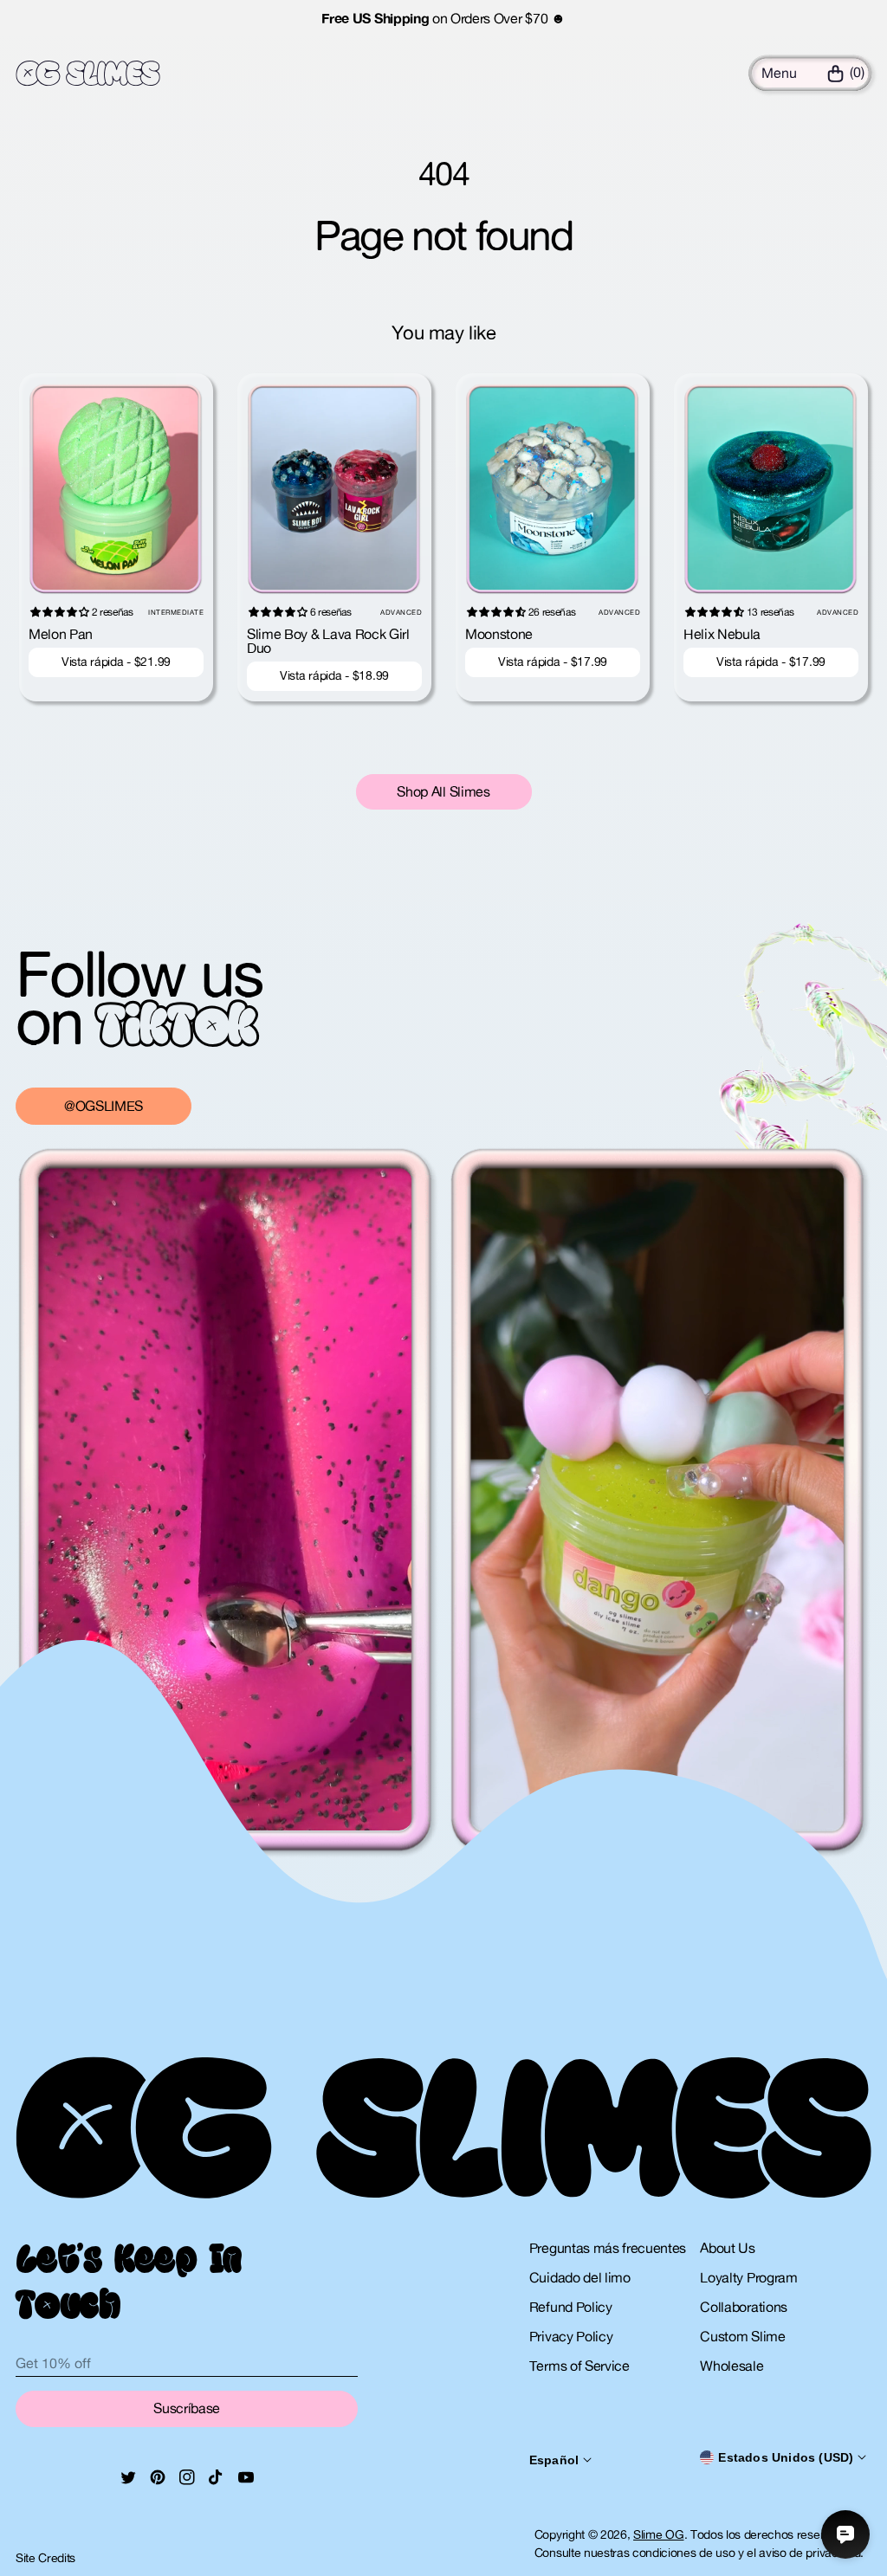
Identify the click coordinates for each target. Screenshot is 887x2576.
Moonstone (499, 634)
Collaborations (744, 2307)
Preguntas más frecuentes (608, 2248)
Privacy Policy (571, 2336)
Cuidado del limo (580, 2277)
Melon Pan (61, 634)
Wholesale (732, 2366)
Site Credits (45, 2558)
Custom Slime (742, 2336)
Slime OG (658, 2534)
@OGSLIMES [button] (104, 1106)
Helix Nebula (722, 634)
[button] (779, 73)
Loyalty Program (748, 2277)
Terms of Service (579, 2366)
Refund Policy (571, 2307)
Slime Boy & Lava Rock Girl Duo (328, 641)
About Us (727, 2248)
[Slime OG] (88, 74)
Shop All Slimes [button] (443, 791)
